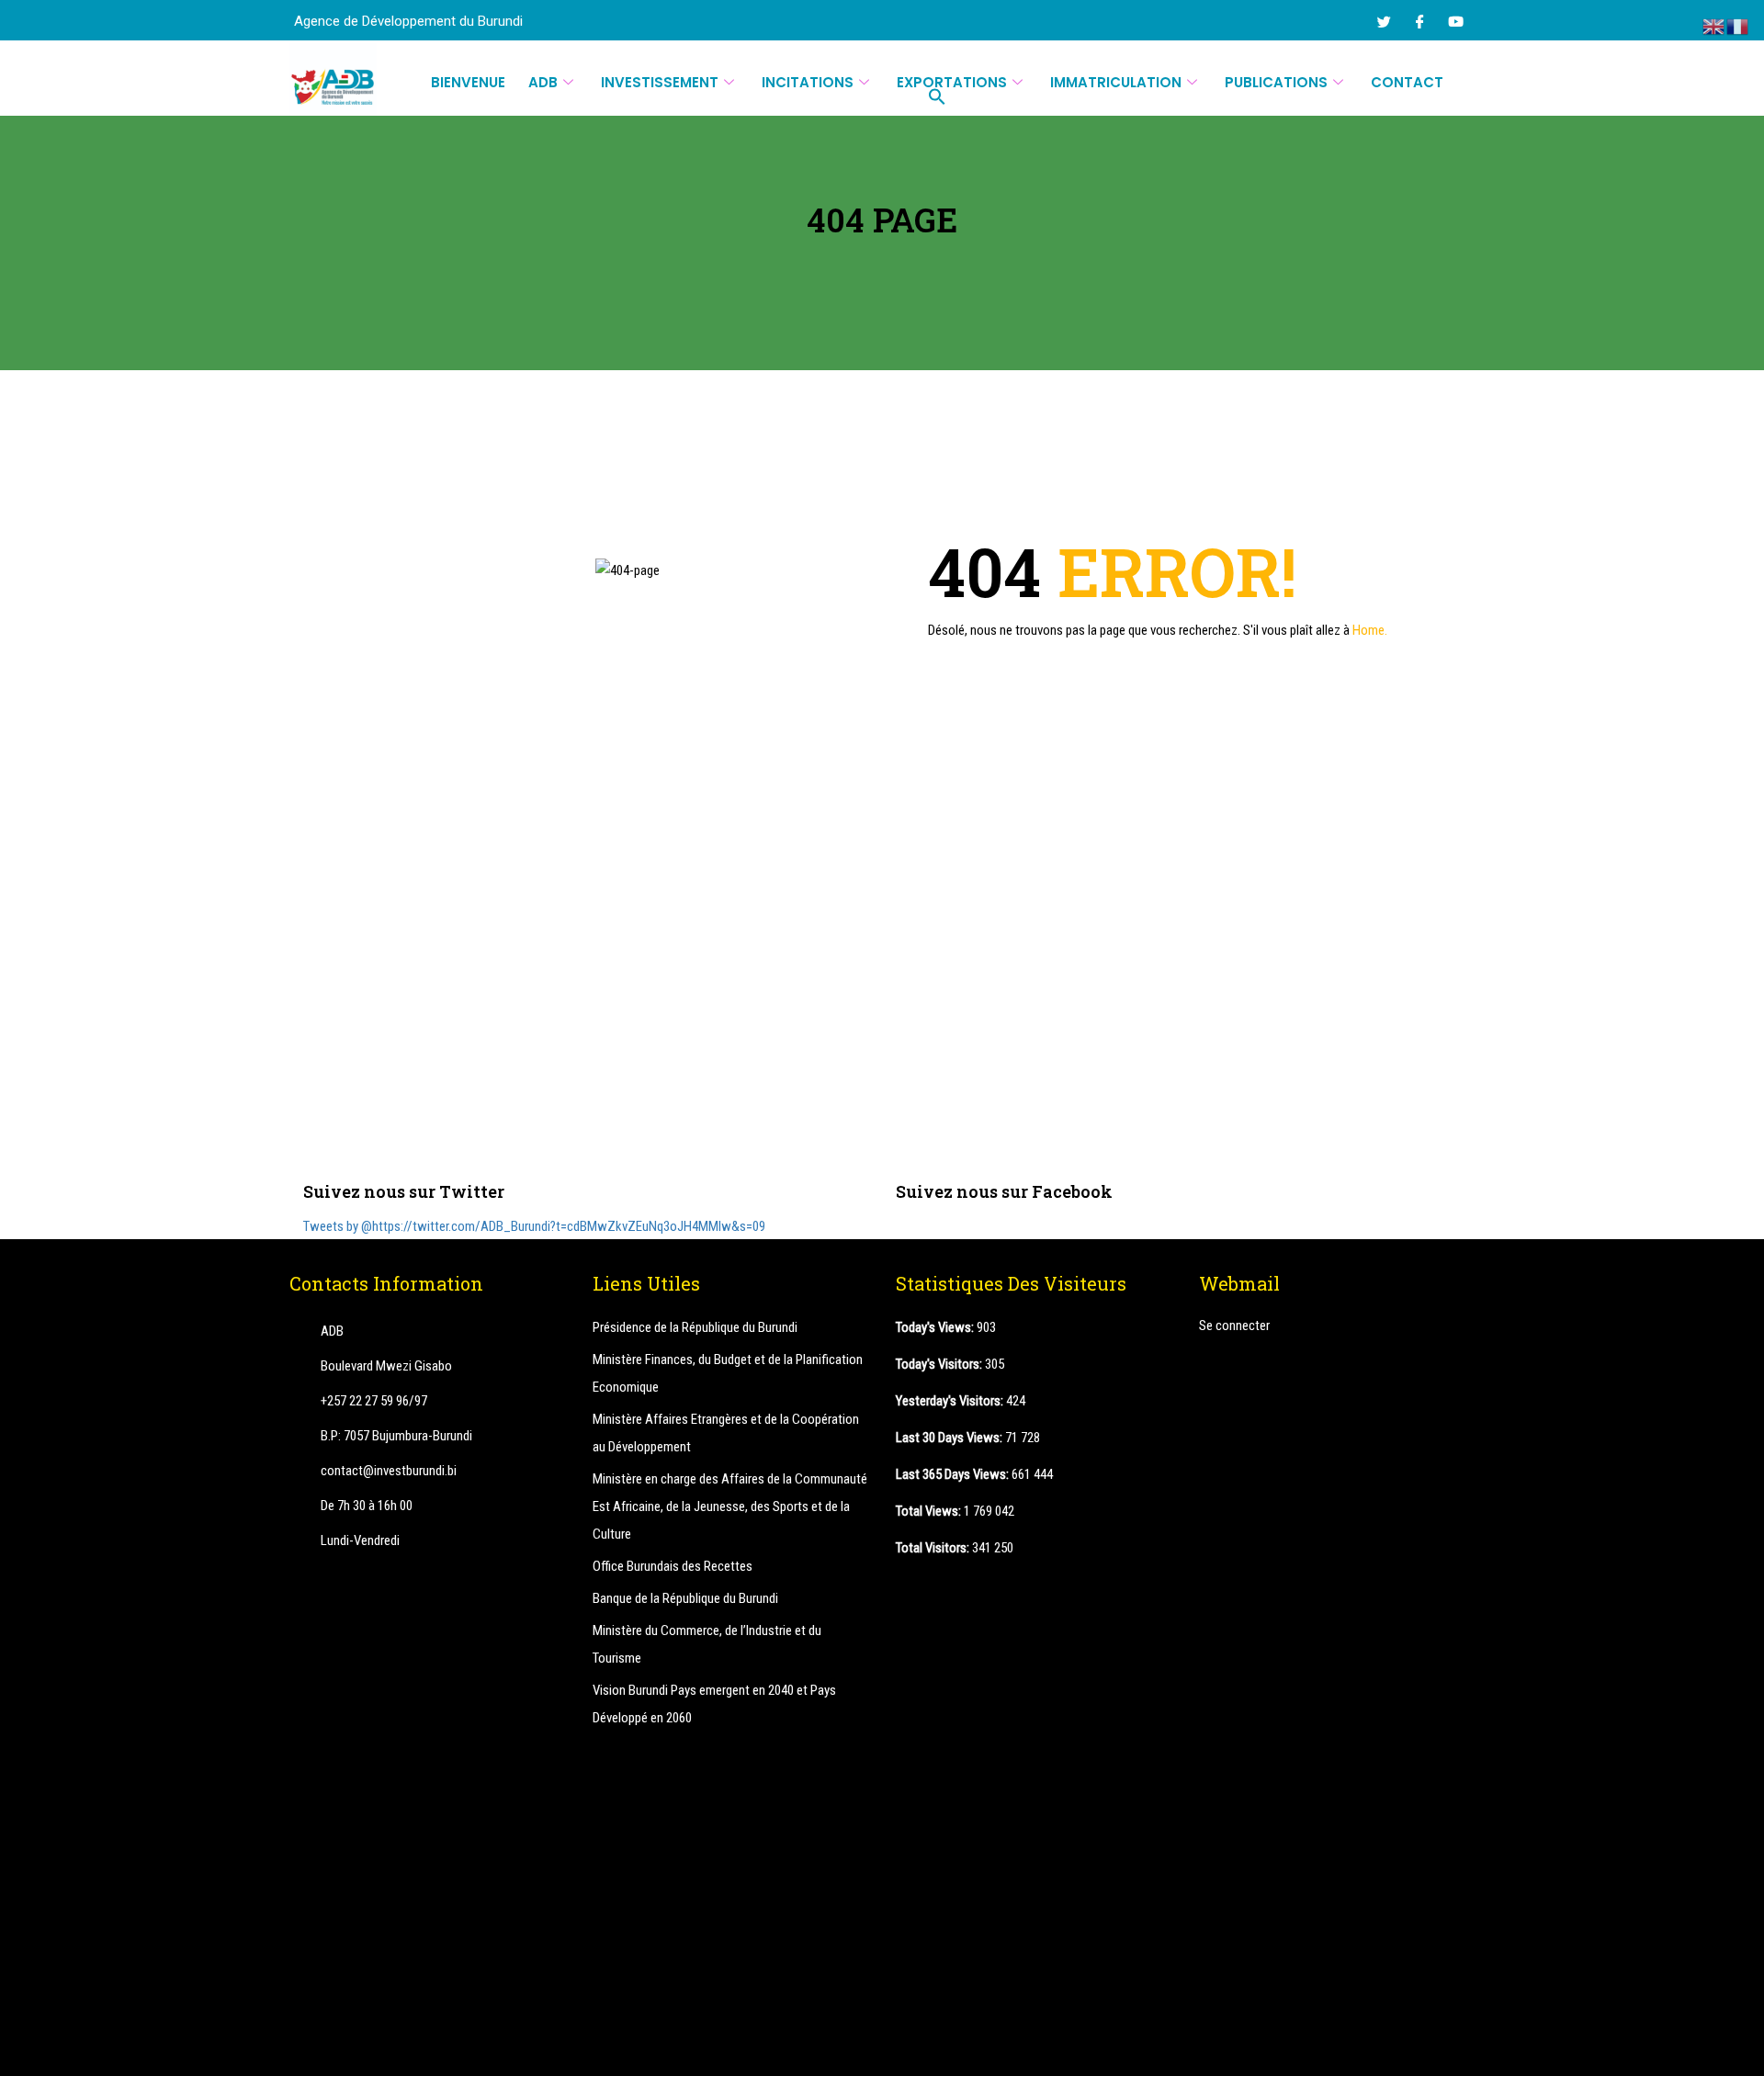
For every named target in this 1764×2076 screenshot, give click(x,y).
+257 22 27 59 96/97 (374, 1401)
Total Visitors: (934, 1548)
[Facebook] (1419, 21)
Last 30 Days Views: (950, 1438)
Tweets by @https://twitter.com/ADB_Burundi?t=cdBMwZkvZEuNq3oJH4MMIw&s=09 (534, 1226)
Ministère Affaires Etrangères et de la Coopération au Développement (726, 1433)
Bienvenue (468, 82)
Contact (1407, 82)
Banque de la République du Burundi (685, 1598)
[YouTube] (1455, 21)
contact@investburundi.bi (389, 1471)
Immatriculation (1116, 82)
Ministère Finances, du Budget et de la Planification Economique (728, 1373)
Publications (1276, 82)
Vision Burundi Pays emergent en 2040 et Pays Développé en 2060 (714, 1704)
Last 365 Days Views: (954, 1474)
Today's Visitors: (940, 1364)
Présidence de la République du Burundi (695, 1327)
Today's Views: (936, 1327)
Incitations (808, 82)
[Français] (1738, 26)
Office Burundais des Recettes (673, 1566)
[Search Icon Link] (938, 96)
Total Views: (930, 1511)
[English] (1714, 26)
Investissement (660, 82)
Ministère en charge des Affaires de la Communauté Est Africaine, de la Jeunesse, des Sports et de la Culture (730, 1506)
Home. (1370, 630)
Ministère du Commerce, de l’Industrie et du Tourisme (707, 1644)
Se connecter (1234, 1326)
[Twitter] (1384, 21)
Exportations (952, 82)
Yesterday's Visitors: (951, 1401)
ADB (543, 82)
